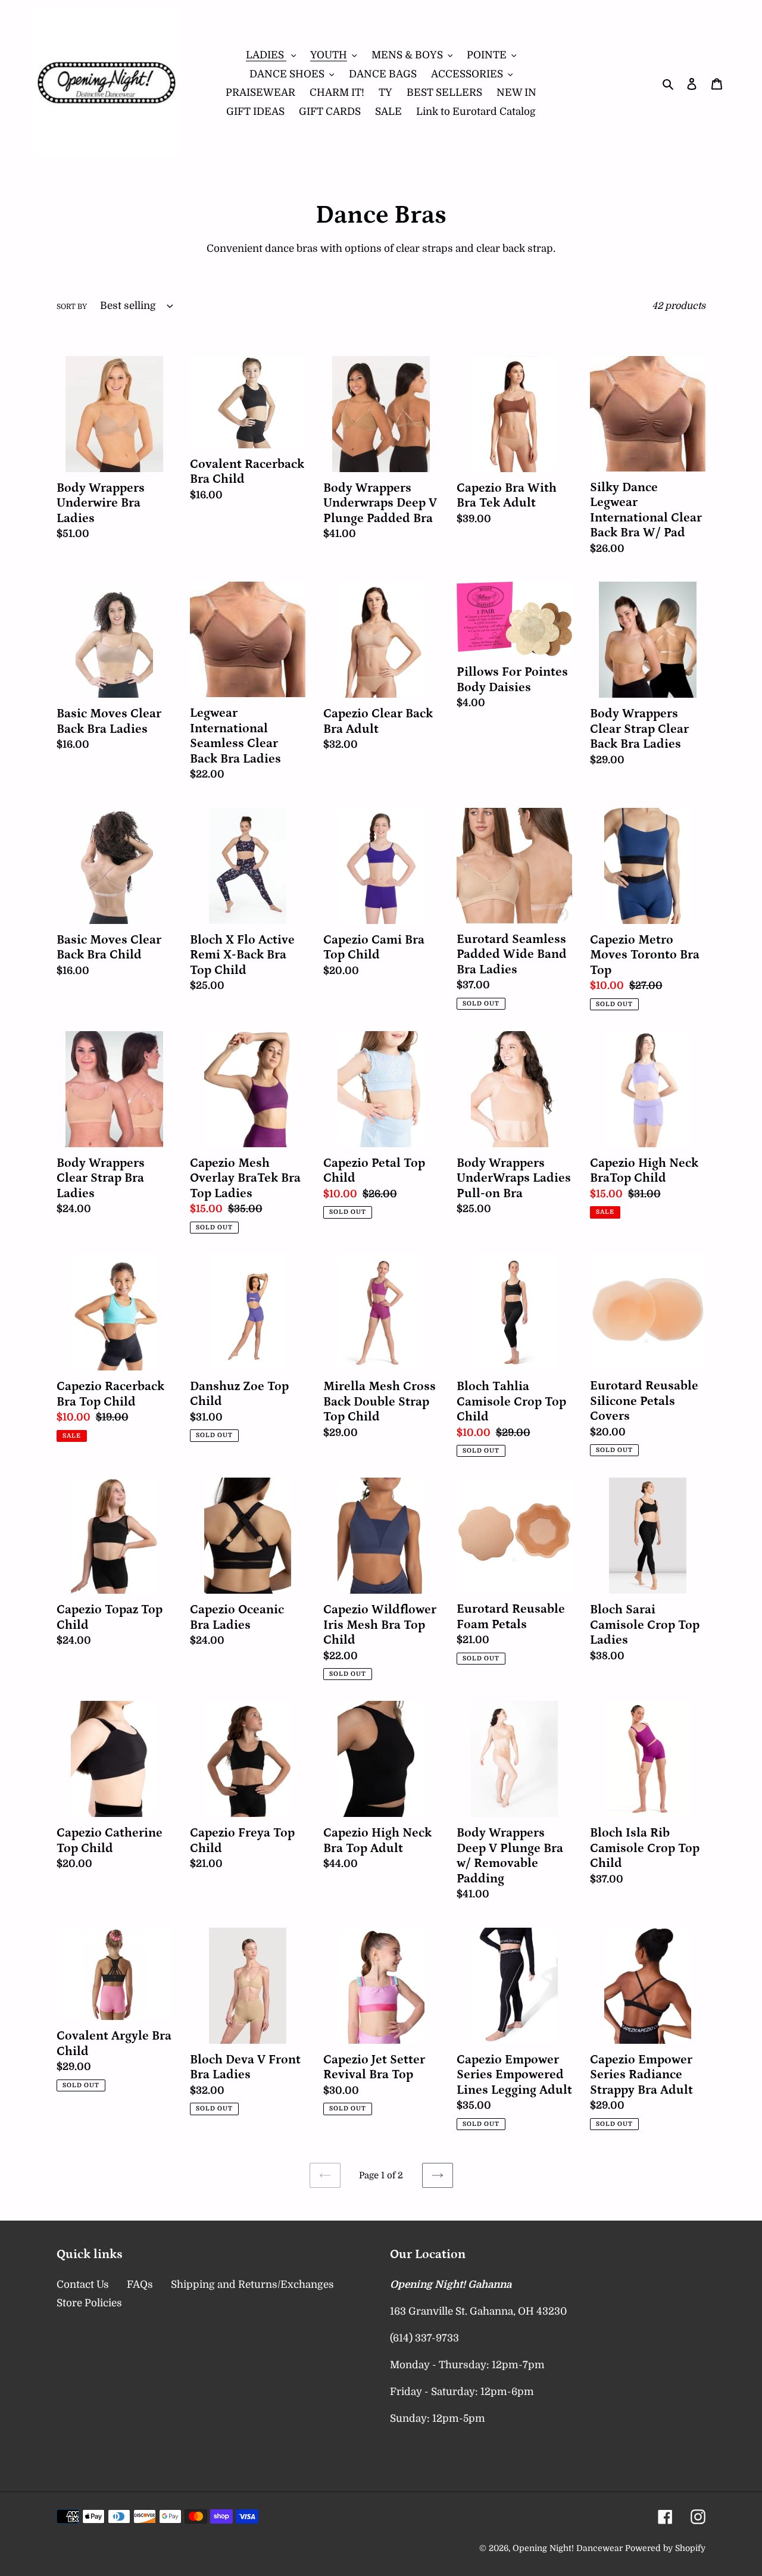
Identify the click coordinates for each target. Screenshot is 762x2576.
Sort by (72, 307)
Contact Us (83, 2285)
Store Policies (89, 2303)
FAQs (140, 2285)
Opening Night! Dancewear (568, 2548)
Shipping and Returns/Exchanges (252, 2285)
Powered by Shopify (665, 2548)
